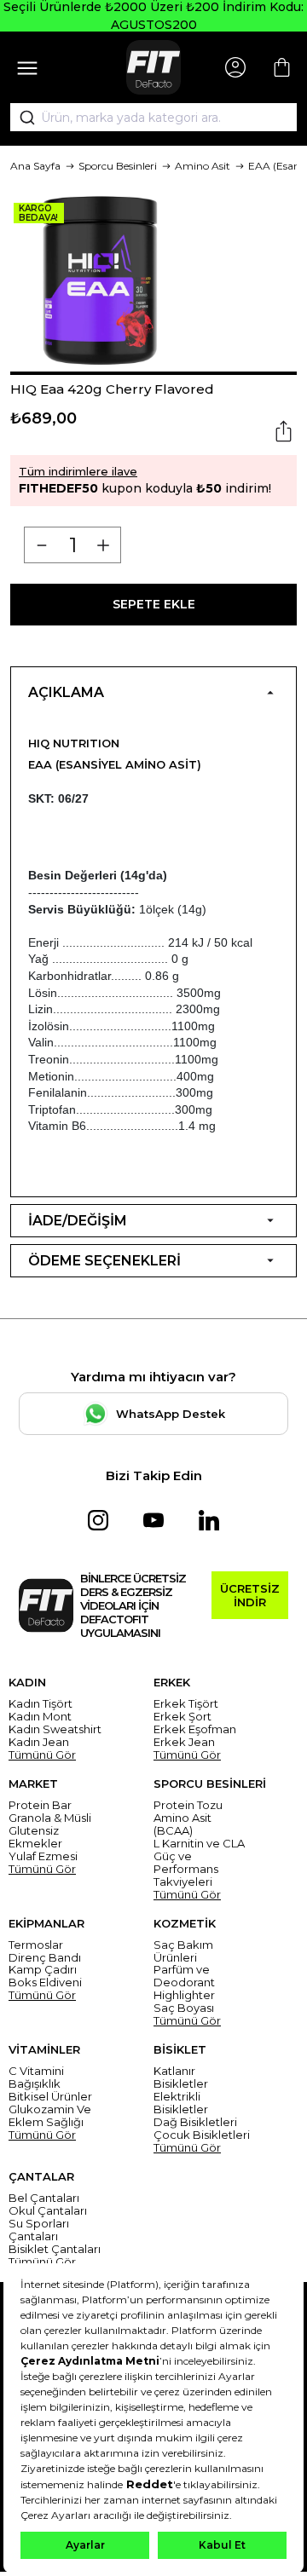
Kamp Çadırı (43, 1970)
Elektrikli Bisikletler (181, 2103)
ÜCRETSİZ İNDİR (250, 1595)
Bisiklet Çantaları (55, 2249)
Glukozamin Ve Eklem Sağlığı (50, 2116)
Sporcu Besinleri (118, 166)
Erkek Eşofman (195, 1729)
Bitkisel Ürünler (50, 2097)
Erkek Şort (182, 1717)
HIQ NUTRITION (74, 743)
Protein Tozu (188, 1805)
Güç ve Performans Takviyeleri (186, 1869)
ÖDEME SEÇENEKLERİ (104, 1261)
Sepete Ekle (154, 604)
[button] (153, 373)
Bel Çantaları (44, 2198)
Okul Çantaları (48, 2211)
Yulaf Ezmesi (43, 1856)
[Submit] (21, 118)
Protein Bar (40, 1805)
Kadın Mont (40, 1717)
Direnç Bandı (45, 1958)
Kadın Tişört (41, 1704)
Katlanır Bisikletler (181, 2078)
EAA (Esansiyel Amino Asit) (115, 764)
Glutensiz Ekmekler (35, 1837)
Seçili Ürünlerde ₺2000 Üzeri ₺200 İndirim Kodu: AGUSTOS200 (153, 16)
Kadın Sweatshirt (55, 1729)
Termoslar (36, 1945)
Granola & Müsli (50, 1818)
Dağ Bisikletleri (195, 2122)
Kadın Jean (39, 1742)
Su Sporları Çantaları (39, 2230)
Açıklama (66, 692)
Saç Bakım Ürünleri (183, 1951)
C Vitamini (36, 2071)
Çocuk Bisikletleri (202, 2135)
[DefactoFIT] (153, 67)
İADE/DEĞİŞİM (78, 1221)
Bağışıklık (35, 2084)
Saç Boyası (184, 2008)
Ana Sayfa (35, 166)
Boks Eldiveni (45, 1982)
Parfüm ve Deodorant (184, 1976)
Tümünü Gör (42, 1755)
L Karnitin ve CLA (199, 1844)
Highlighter (184, 1995)
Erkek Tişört (186, 1704)
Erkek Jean (184, 1742)
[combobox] (153, 118)
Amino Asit (203, 166)
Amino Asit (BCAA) (182, 1824)
